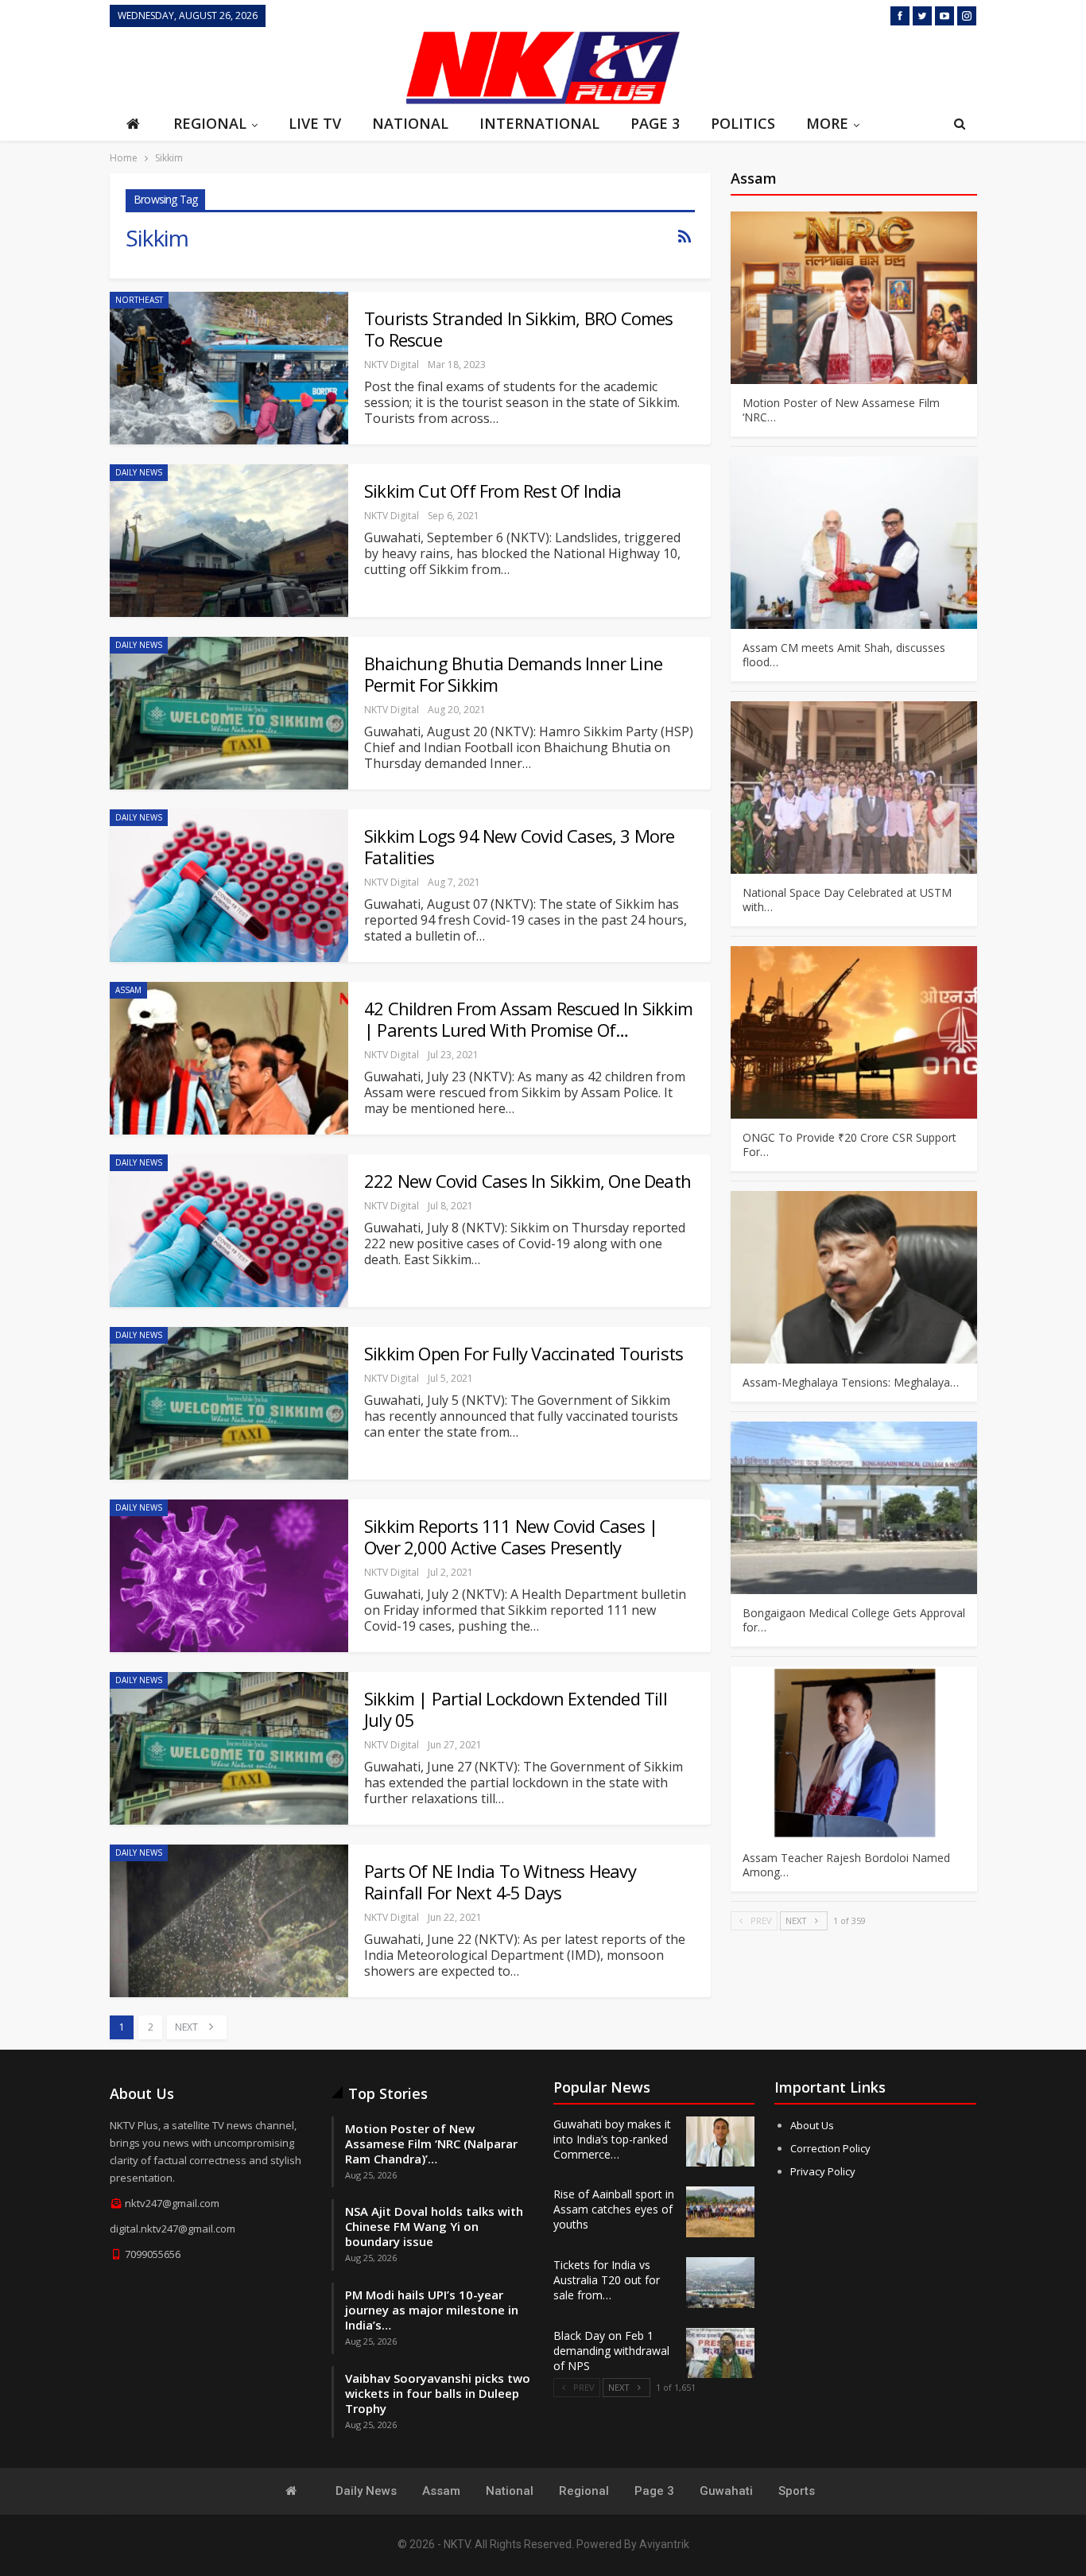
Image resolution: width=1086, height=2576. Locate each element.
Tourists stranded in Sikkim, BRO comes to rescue (519, 329)
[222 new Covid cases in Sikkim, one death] (229, 1231)
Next (188, 2027)
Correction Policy (830, 2148)
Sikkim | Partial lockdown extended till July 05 (516, 1709)
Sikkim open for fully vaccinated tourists (524, 1353)
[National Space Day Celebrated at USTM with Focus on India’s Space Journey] (854, 788)
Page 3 (655, 123)
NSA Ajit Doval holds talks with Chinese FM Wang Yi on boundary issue (434, 2226)
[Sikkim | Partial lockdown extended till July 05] (229, 1748)
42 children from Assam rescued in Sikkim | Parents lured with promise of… (528, 1019)
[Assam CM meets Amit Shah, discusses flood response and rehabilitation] (854, 543)
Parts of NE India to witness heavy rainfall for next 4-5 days (500, 1882)
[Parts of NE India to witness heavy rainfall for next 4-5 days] (229, 1921)
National (410, 123)
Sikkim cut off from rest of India (493, 491)
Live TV (315, 123)
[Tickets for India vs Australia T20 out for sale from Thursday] (720, 2283)
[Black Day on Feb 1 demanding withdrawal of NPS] (720, 2353)
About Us (812, 2125)
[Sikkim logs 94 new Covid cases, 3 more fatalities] (229, 886)
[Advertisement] (253, 66)
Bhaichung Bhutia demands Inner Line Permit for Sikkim (513, 674)
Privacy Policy (823, 2171)
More (827, 123)
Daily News (139, 472)
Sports (797, 2491)
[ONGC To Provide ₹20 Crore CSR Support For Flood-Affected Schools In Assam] (854, 1032)
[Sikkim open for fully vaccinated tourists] (229, 1403)
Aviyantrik (664, 2544)
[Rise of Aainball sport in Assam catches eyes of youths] (720, 2212)
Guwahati (726, 2491)
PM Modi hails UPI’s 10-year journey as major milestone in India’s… (432, 2310)
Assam (128, 990)
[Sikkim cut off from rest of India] (229, 541)
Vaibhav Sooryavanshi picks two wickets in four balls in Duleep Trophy (438, 2393)
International (539, 123)
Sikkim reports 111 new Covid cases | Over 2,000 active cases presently (511, 1536)
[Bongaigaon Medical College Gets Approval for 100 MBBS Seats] (854, 1508)
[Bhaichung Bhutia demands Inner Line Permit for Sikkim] (229, 713)
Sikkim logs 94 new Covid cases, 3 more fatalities (520, 846)
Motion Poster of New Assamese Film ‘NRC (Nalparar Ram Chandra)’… (431, 2143)
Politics (743, 123)
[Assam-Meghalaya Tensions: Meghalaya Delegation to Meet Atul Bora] (854, 1277)
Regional (210, 123)
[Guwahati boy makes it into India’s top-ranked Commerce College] (720, 2142)
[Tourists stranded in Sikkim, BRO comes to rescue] (229, 368)
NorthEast (139, 300)
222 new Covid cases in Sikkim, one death (527, 1181)
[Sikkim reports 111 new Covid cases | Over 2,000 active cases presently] (229, 1576)
